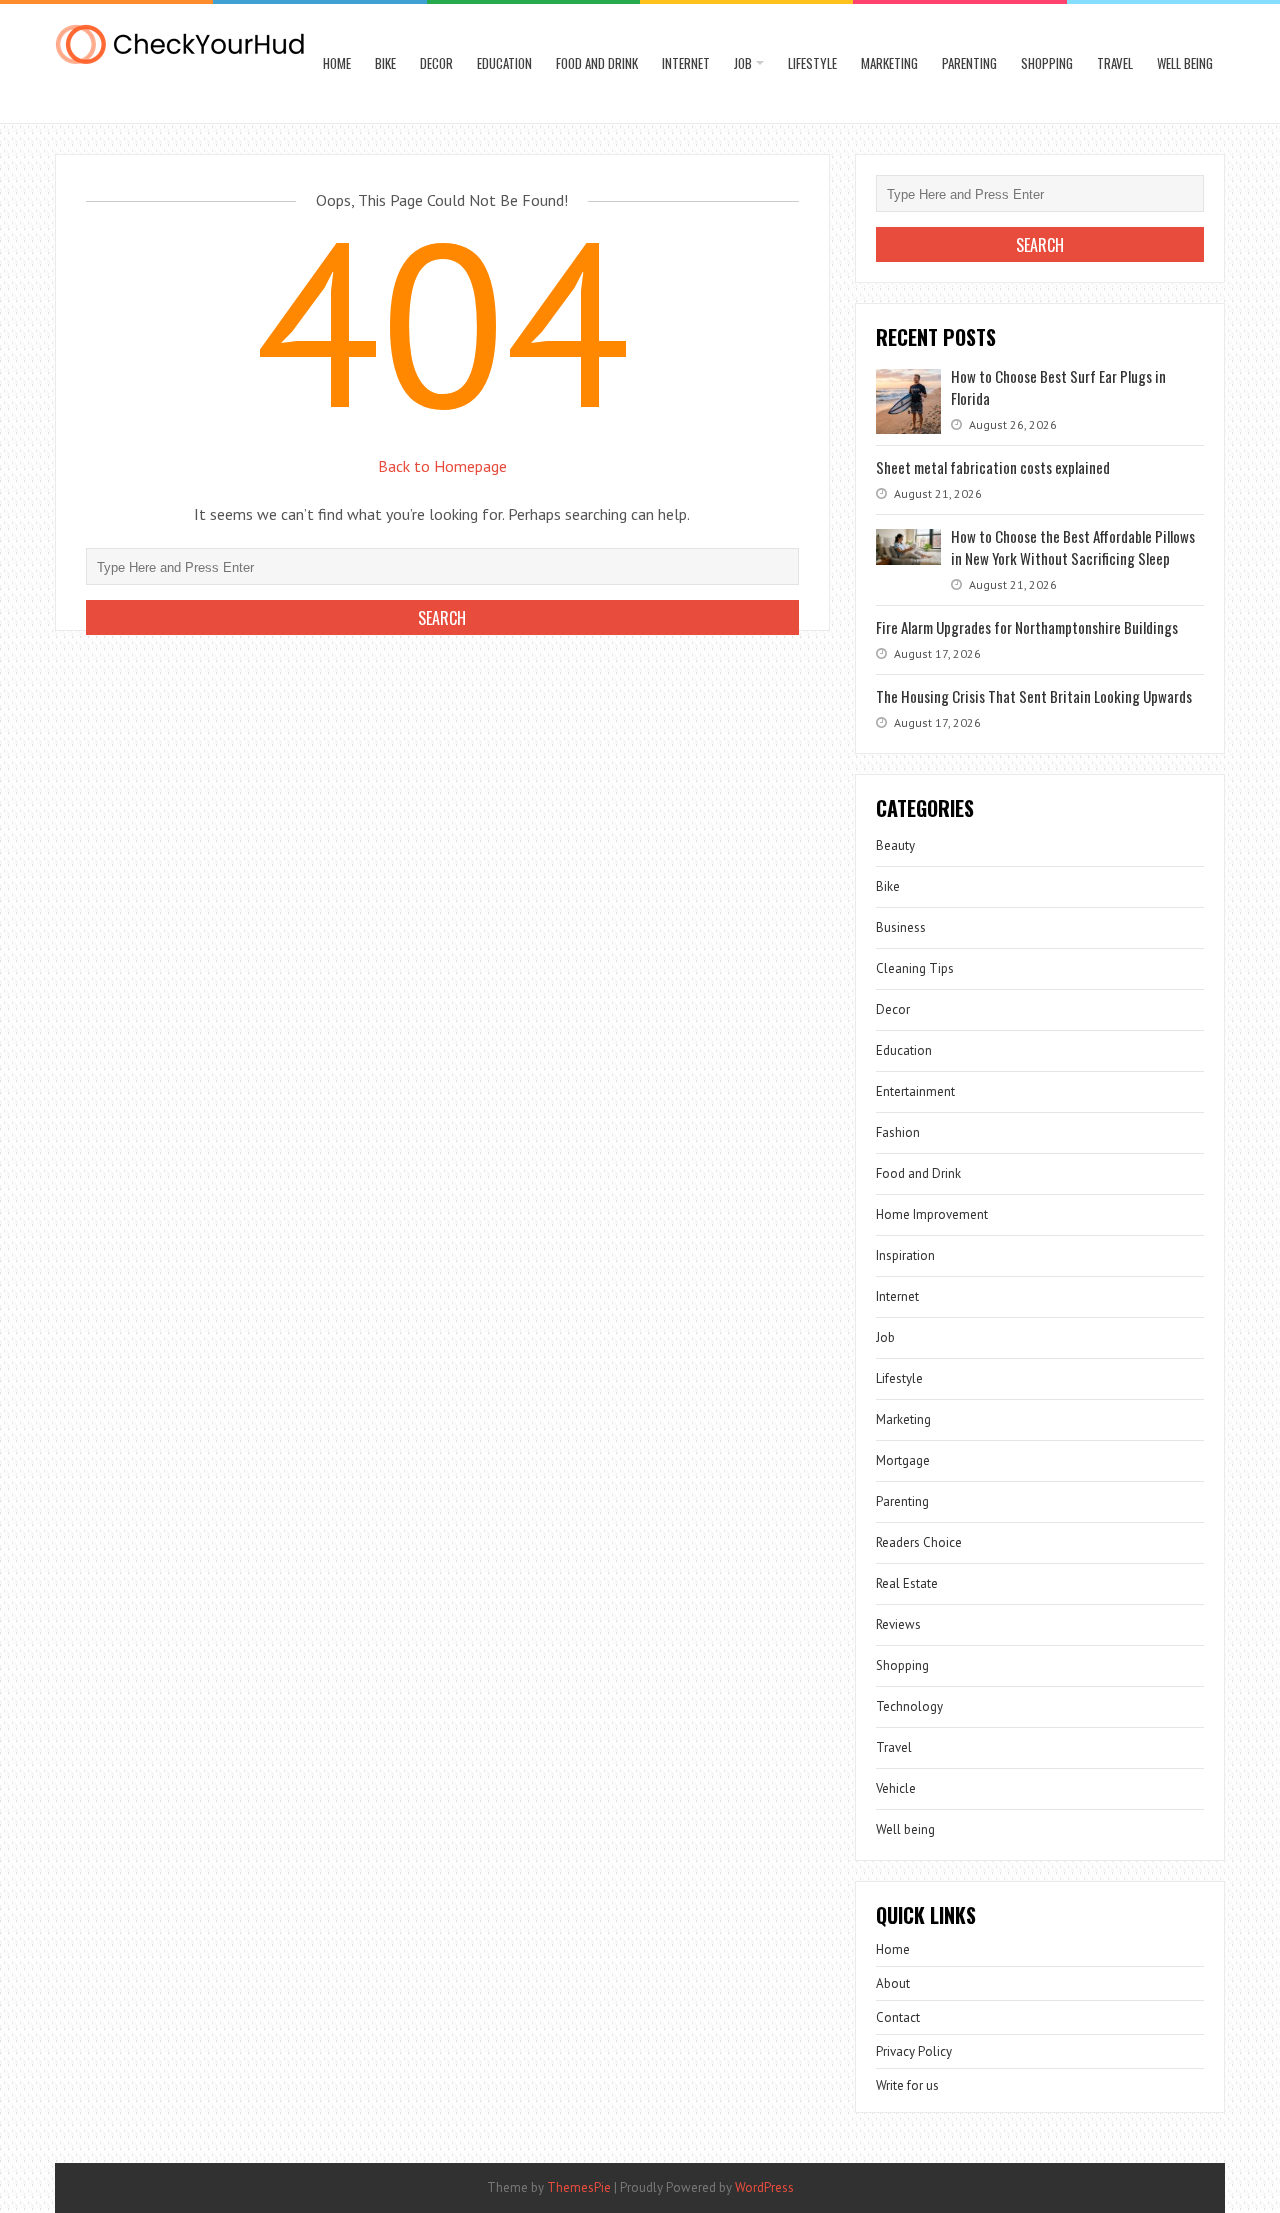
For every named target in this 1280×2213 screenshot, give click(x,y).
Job (743, 63)
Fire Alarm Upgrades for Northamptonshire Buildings (1027, 627)
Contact (898, 2017)
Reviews (898, 1624)
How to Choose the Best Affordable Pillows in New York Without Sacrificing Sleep (1073, 547)
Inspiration (905, 1255)
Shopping (1047, 63)
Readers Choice (919, 1542)
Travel (1115, 63)
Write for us (907, 2085)
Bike (385, 63)
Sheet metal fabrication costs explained (993, 467)
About (893, 1983)
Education (504, 63)
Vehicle (896, 1788)
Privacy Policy (914, 2051)
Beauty (895, 845)
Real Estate (907, 1583)
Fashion (898, 1132)
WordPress (764, 2187)
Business (901, 927)
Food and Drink (597, 63)
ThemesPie (579, 2187)
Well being (1185, 63)
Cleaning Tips (915, 968)
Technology (909, 1706)
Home (337, 63)
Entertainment (915, 1091)
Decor (436, 63)
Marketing (889, 63)
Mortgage (903, 1460)
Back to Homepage (442, 466)
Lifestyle (812, 63)
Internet (686, 63)
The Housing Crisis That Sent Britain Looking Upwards (1034, 696)
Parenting (969, 63)
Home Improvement (932, 1214)
